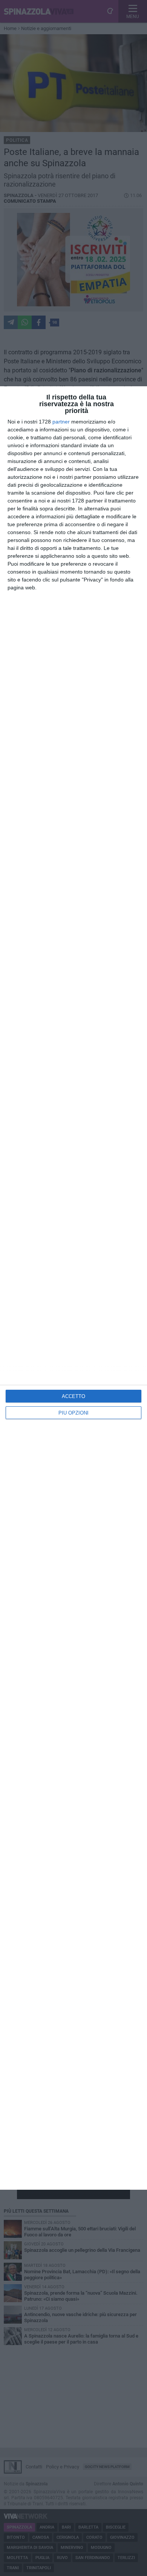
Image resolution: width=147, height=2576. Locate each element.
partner (61, 422)
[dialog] (73, 1288)
